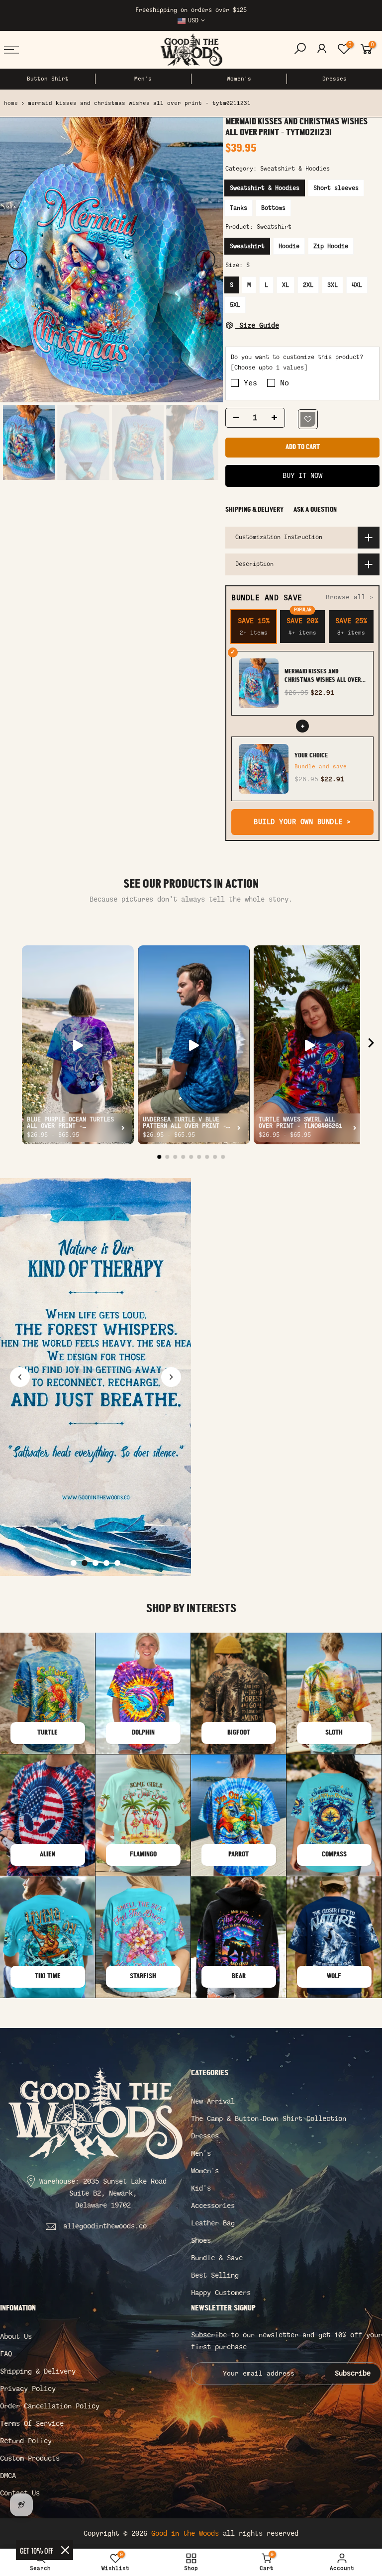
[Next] (205, 260)
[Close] (65, 2550)
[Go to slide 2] (85, 1563)
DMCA (8, 2476)
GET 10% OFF (37, 2550)
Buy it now (302, 476)
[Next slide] (171, 1377)
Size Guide (257, 325)
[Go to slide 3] (95, 1563)
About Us (16, 2337)
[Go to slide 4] (106, 1563)
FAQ (6, 2354)
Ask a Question (315, 510)
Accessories (213, 2206)
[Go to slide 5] (117, 1563)
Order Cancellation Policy (50, 2406)
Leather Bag (213, 2223)
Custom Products (30, 2458)
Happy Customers (221, 2293)
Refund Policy (26, 2441)
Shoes (201, 2241)
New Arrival (213, 2101)
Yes (250, 383)
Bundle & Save (217, 2258)
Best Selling (215, 2275)
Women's (239, 79)
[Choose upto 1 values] (269, 368)
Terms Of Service (32, 2424)
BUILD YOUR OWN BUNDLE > (302, 822)
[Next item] (371, 1045)
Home (11, 103)
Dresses (334, 79)
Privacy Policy (28, 2389)
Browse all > (350, 598)
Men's (143, 79)
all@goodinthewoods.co (105, 2226)
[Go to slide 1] (74, 1563)
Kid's (201, 2188)
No (285, 383)
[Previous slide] (20, 1377)
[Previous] (17, 260)
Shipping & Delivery (254, 510)
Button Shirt (48, 79)
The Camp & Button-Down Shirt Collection (269, 2119)
